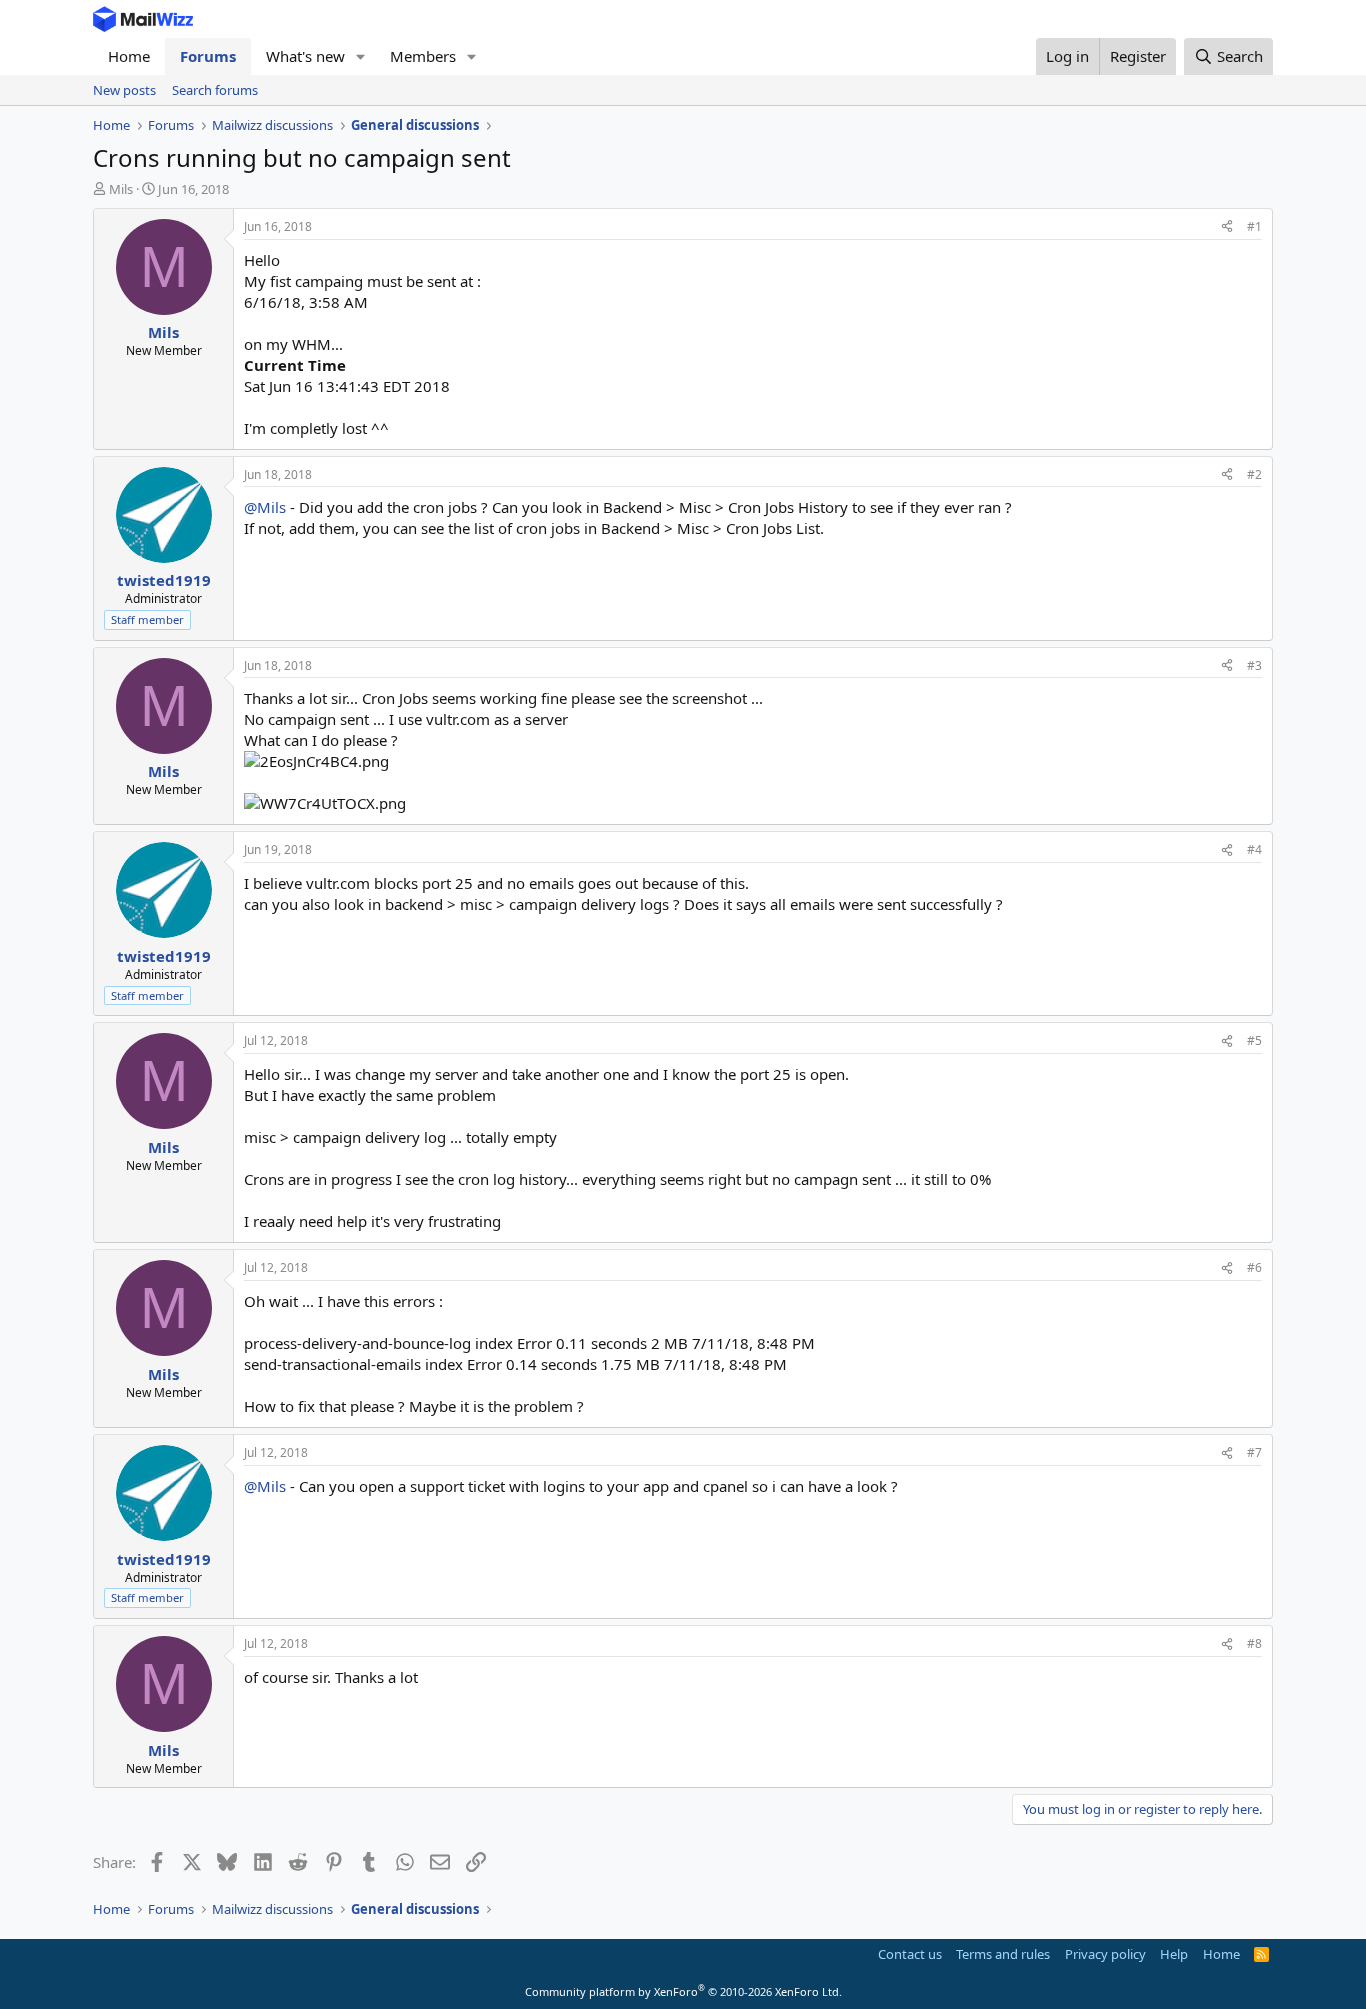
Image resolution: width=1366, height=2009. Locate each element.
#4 (1254, 849)
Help (1174, 1954)
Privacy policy (1105, 1954)
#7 (1254, 1452)
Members (423, 56)
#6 (1254, 1267)
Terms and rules (1003, 1954)
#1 (1254, 226)
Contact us (910, 1954)
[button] (361, 56)
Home (129, 56)
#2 (1254, 474)
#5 (1254, 1040)
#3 (1254, 665)
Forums (208, 56)
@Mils (265, 507)
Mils (121, 189)
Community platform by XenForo (683, 1991)
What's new (305, 56)
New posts (124, 90)
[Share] (1227, 227)
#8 (1254, 1643)
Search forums (215, 90)
